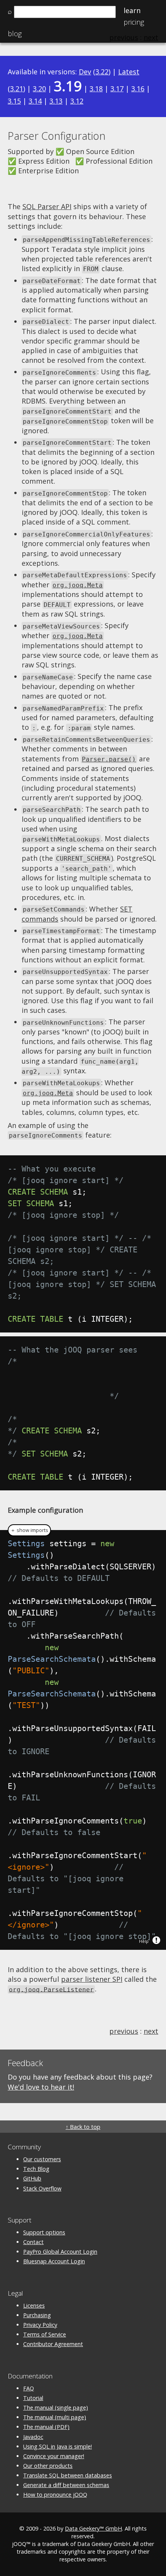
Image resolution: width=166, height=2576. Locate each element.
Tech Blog (36, 2169)
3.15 (14, 101)
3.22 (102, 72)
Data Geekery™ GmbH (93, 2528)
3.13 (56, 101)
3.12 (77, 101)
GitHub (32, 2178)
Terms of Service (45, 2334)
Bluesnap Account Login (54, 2261)
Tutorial (33, 2398)
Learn (132, 10)
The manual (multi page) (55, 2417)
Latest (129, 72)
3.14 (35, 101)
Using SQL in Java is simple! (58, 2446)
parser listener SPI (92, 1979)
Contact (33, 2242)
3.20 (39, 89)
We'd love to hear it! (41, 2087)
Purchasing (37, 2315)
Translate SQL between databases (68, 2475)
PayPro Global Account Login (60, 2252)
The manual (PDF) (46, 2427)
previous (124, 2031)
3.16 (138, 89)
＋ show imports (29, 1530)
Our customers (42, 2159)
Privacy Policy (40, 2325)
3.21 (17, 89)
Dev (85, 72)
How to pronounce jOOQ (55, 2495)
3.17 (117, 89)
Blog (15, 34)
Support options (44, 2232)
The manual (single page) (56, 2408)
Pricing (134, 22)
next (151, 2031)
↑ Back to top (83, 2127)
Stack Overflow (42, 2188)
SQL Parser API (47, 206)
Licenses (34, 2305)
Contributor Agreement (53, 2344)
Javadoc (33, 2437)
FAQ (29, 2388)
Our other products (48, 2466)
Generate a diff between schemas (66, 2485)
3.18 (96, 89)
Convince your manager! (54, 2456)
